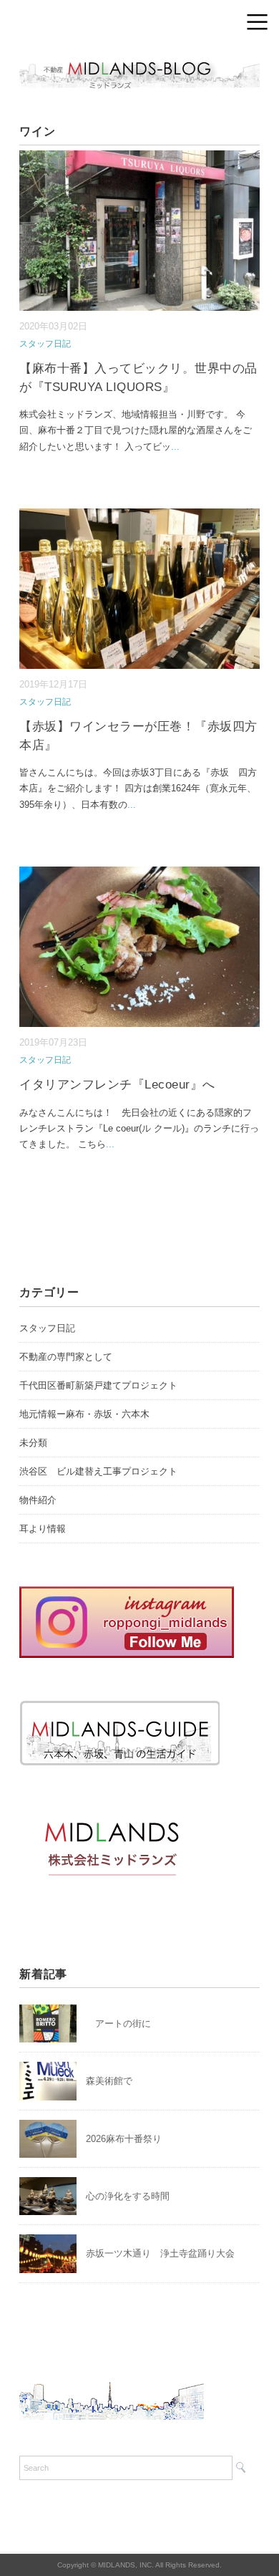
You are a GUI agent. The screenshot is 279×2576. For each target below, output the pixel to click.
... (175, 447)
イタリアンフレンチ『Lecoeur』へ (117, 1085)
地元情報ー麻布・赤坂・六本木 (84, 1414)
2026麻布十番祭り (128, 2139)
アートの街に (118, 2023)
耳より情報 (43, 1529)
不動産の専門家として (66, 1357)
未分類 (33, 1443)
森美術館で (109, 2081)
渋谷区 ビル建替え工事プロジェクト (98, 1471)
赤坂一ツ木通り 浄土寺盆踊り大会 (160, 2253)
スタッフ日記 (45, 344)
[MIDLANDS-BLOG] (139, 61)
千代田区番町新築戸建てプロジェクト (98, 1385)
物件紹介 (38, 1500)
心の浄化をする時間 (128, 2196)
